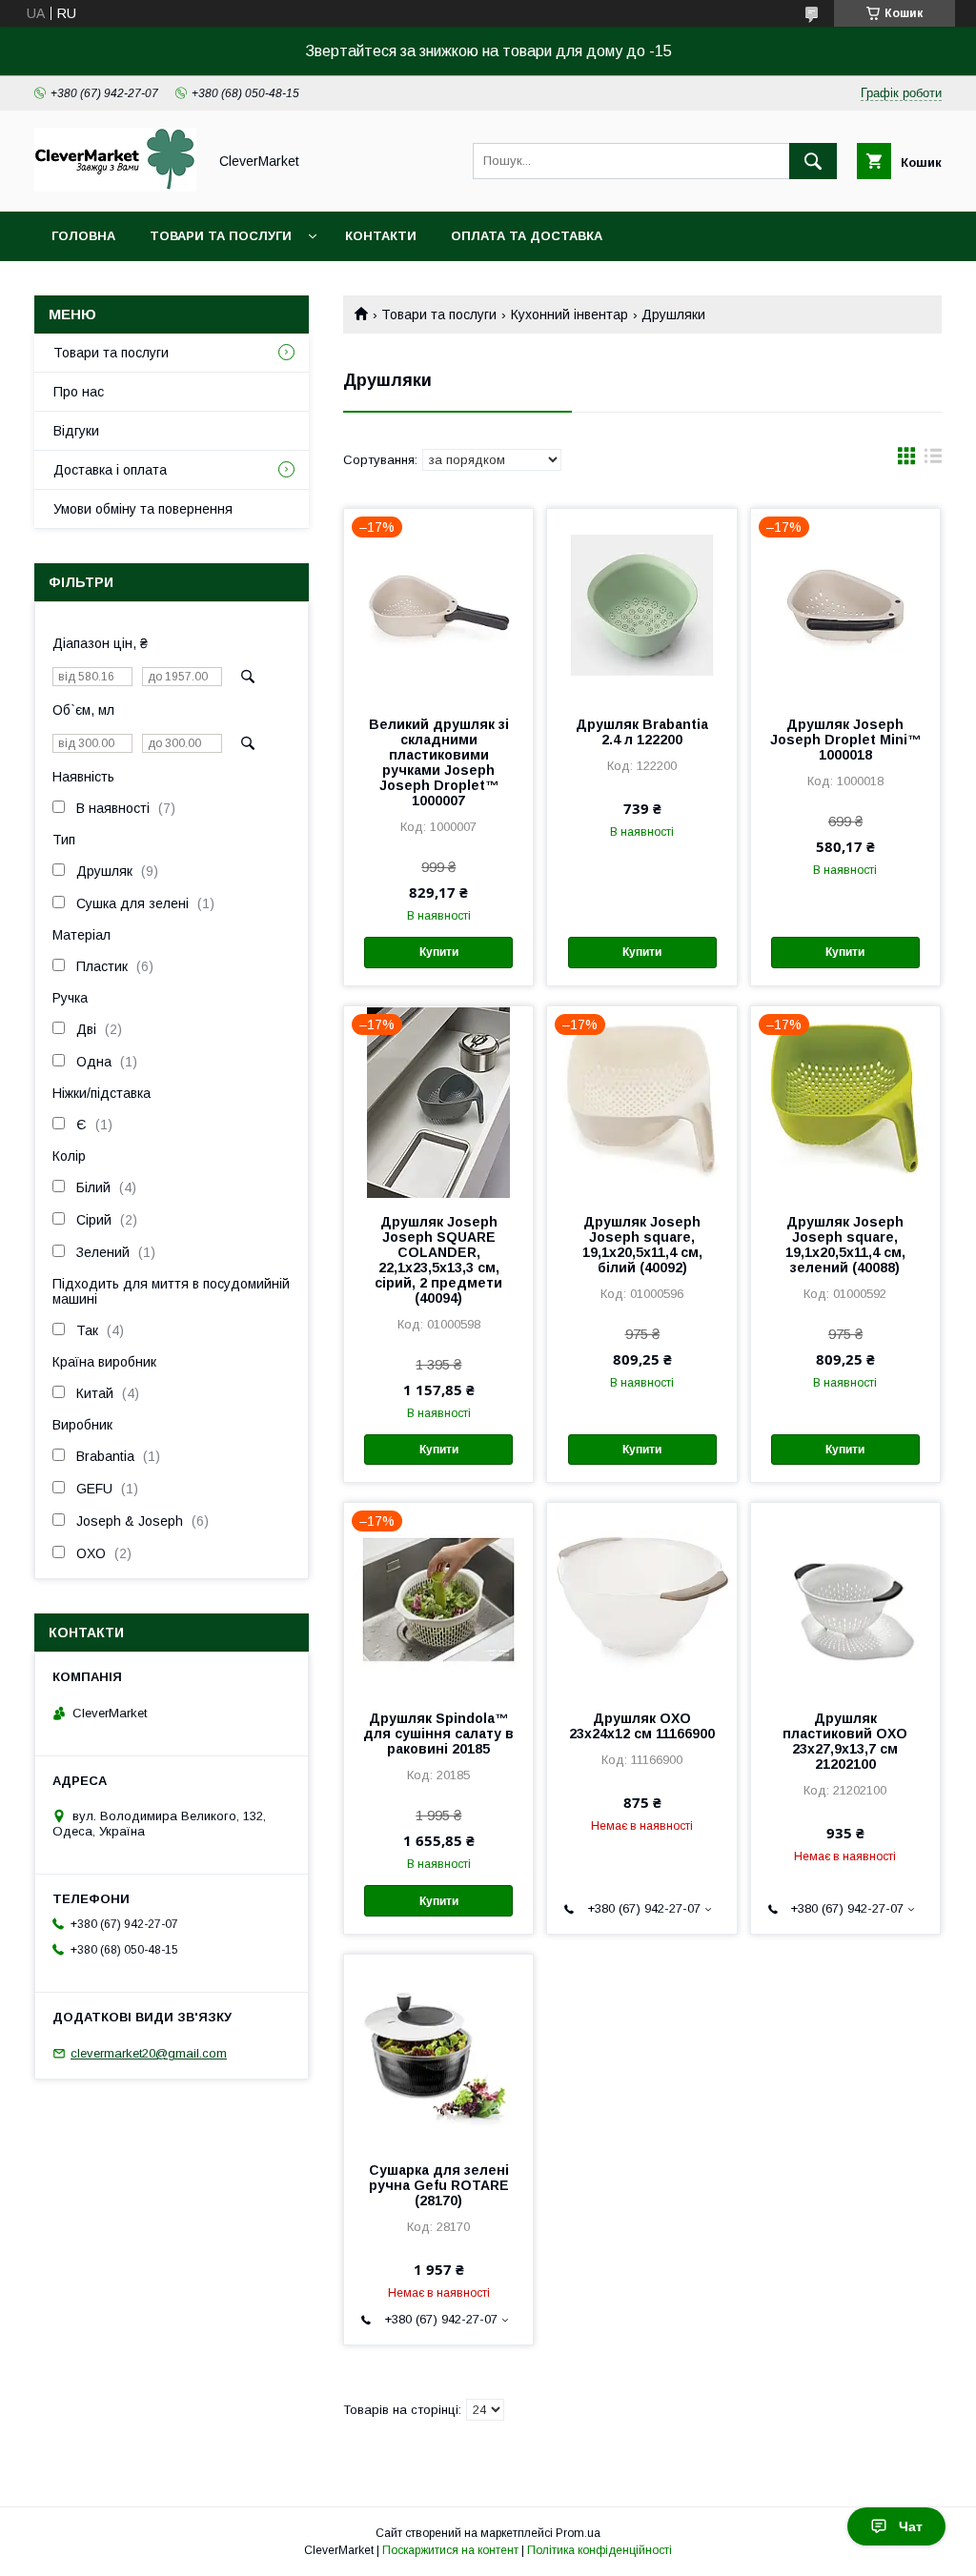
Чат (911, 2526)
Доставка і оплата (110, 470)
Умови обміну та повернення (143, 509)
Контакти (381, 236)
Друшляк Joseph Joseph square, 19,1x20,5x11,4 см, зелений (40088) (845, 1245)
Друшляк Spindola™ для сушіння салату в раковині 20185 (438, 1734)
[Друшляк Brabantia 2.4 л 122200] (641, 604)
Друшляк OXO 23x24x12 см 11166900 (642, 1726)
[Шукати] (813, 161)
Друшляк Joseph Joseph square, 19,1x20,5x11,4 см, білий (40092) (642, 1245)
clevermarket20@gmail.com (149, 2053)
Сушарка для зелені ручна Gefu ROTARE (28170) (439, 2185)
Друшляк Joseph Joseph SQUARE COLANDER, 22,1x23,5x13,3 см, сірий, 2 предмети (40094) (438, 1260)
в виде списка (933, 460)
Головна (83, 236)
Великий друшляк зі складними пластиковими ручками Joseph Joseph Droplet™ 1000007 (439, 762)
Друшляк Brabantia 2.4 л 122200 (642, 732)
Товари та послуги (221, 236)
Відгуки (76, 431)
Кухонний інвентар (569, 314)
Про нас (79, 392)
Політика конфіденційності (600, 2550)
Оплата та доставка (527, 236)
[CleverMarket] (115, 187)
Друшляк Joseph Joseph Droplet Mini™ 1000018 (845, 740)
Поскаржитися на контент (450, 2550)
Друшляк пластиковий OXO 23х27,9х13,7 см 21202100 (845, 1741)
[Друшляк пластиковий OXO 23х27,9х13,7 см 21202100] (845, 1598)
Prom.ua (578, 2533)
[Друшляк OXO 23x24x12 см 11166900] (641, 1598)
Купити (439, 952)
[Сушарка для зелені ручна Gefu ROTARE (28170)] (438, 2050)
